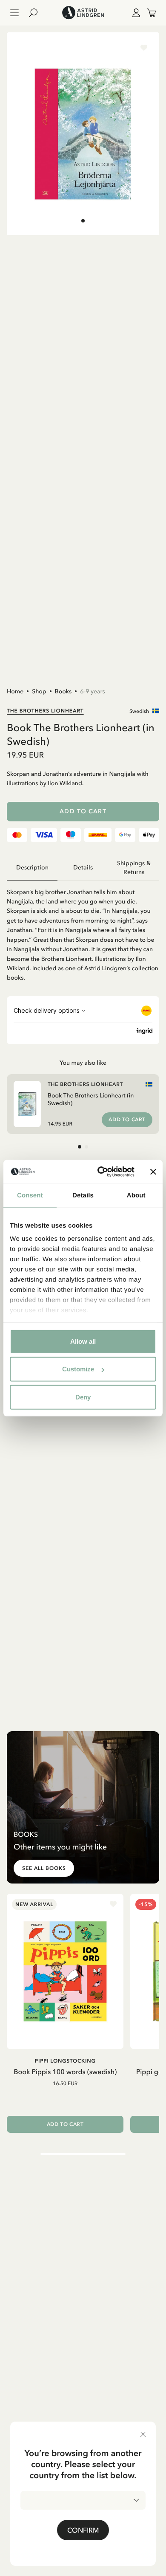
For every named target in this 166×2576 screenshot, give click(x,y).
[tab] (83, 221)
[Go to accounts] (135, 13)
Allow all (83, 1341)
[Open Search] (37, 13)
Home (15, 691)
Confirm (83, 2530)
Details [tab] (83, 1195)
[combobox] (83, 2500)
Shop (39, 691)
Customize (78, 1369)
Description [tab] (32, 868)
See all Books (44, 1868)
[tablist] (83, 868)
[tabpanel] (83, 932)
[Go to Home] (83, 13)
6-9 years (93, 691)
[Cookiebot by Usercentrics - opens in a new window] (101, 1172)
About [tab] (136, 1195)
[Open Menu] (14, 13)
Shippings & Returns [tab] (134, 868)
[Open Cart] (148, 13)
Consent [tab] (30, 1195)
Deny (83, 1397)
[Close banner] (153, 1172)
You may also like (83, 1063)
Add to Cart (83, 811)
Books (63, 691)
